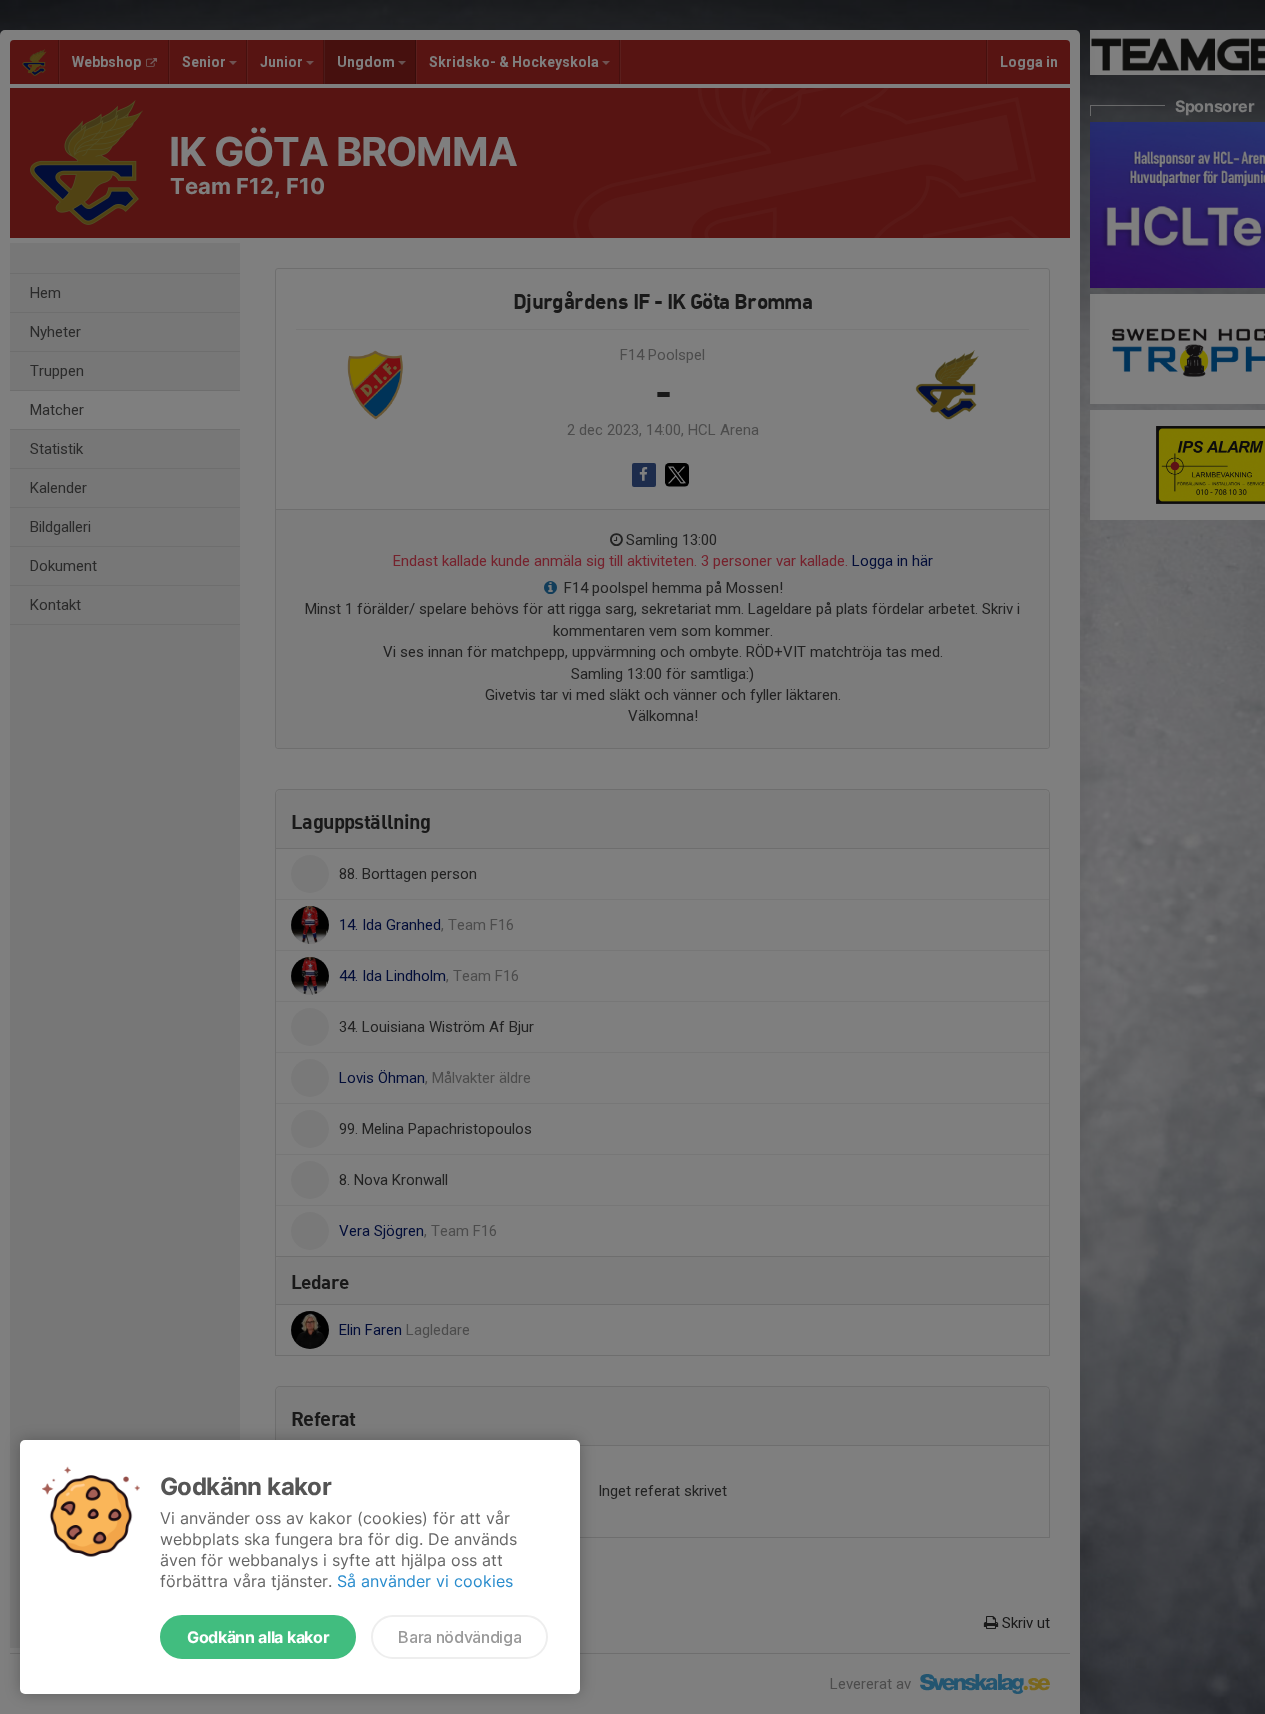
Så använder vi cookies (425, 1581)
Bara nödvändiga (459, 1637)
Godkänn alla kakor (258, 1637)
